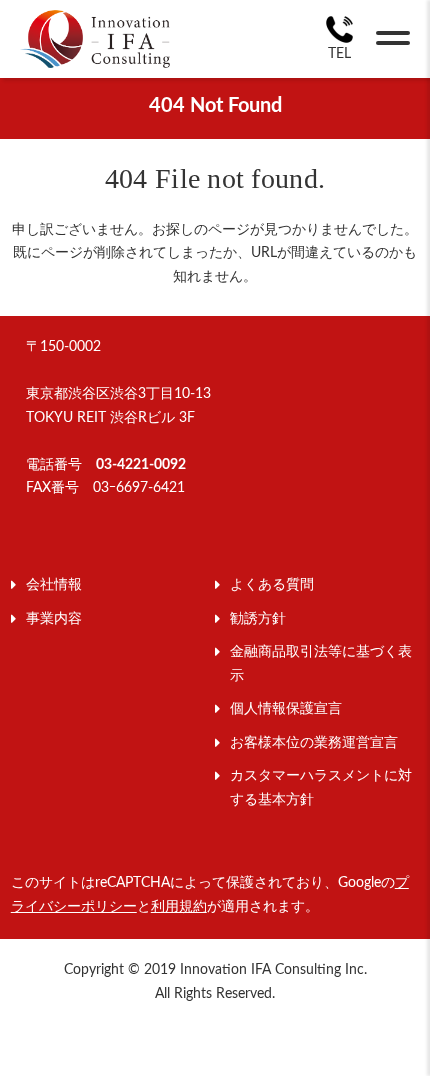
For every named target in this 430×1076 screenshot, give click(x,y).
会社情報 (54, 585)
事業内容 (54, 619)
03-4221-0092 (141, 465)
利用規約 (179, 907)
